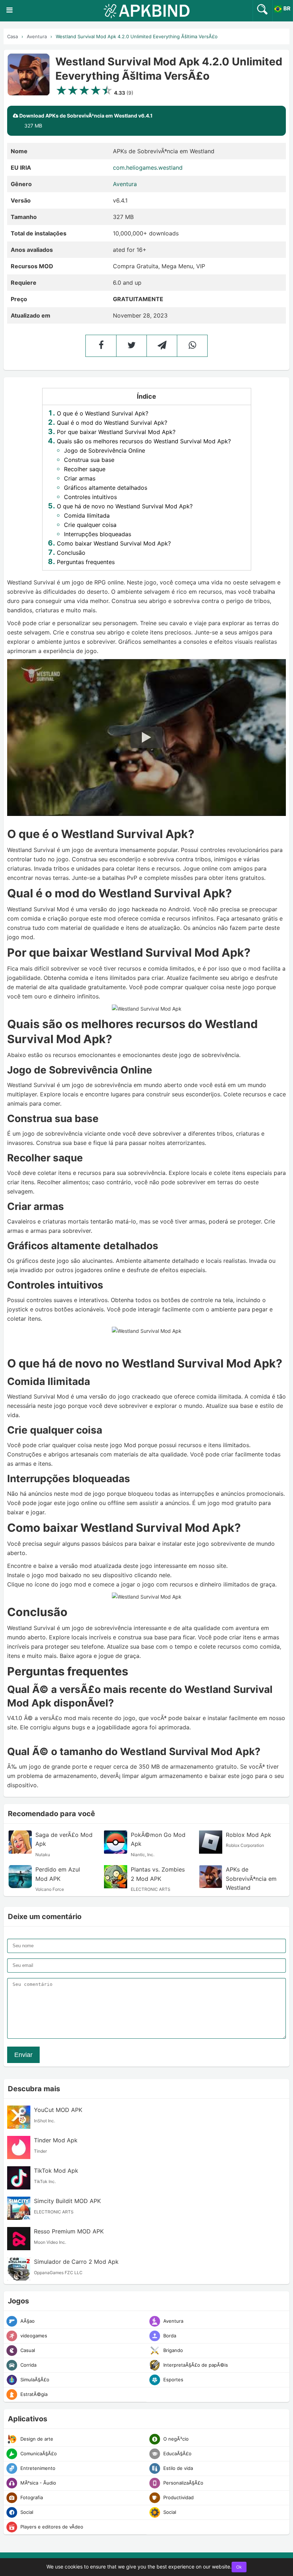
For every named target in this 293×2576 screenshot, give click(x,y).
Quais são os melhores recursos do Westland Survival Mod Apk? (144, 441)
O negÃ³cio (175, 2439)
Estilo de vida (177, 2468)
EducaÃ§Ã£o (177, 2453)
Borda (169, 2336)
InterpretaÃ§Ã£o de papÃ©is (195, 2365)
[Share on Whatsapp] (192, 346)
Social (26, 2512)
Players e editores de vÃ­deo (51, 2527)
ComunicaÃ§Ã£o (38, 2453)
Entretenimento (37, 2468)
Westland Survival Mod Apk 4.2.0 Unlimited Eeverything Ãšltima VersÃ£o (137, 36)
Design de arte (36, 2439)
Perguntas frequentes (86, 562)
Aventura (37, 36)
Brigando (172, 2350)
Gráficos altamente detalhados (106, 488)
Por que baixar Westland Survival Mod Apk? (116, 432)
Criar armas (80, 478)
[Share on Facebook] (101, 346)
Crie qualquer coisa (90, 525)
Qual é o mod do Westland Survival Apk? (112, 423)
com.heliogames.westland (148, 168)
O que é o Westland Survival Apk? (103, 413)
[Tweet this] (131, 346)
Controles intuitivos (90, 497)
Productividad (178, 2497)
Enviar (23, 2055)
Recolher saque (85, 469)
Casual (27, 2350)
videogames (33, 2336)
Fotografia (31, 2497)
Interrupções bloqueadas (98, 534)
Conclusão (71, 553)
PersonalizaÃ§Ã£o (183, 2483)
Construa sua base (89, 460)
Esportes (173, 2380)
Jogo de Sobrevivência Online (105, 450)
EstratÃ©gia (33, 2394)
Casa (13, 36)
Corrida (28, 2365)
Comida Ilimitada (87, 515)
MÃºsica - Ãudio (38, 2483)
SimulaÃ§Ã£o (34, 2380)
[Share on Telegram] (162, 346)
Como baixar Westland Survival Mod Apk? (114, 543)
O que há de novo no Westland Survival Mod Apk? (125, 506)
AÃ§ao (27, 2321)
